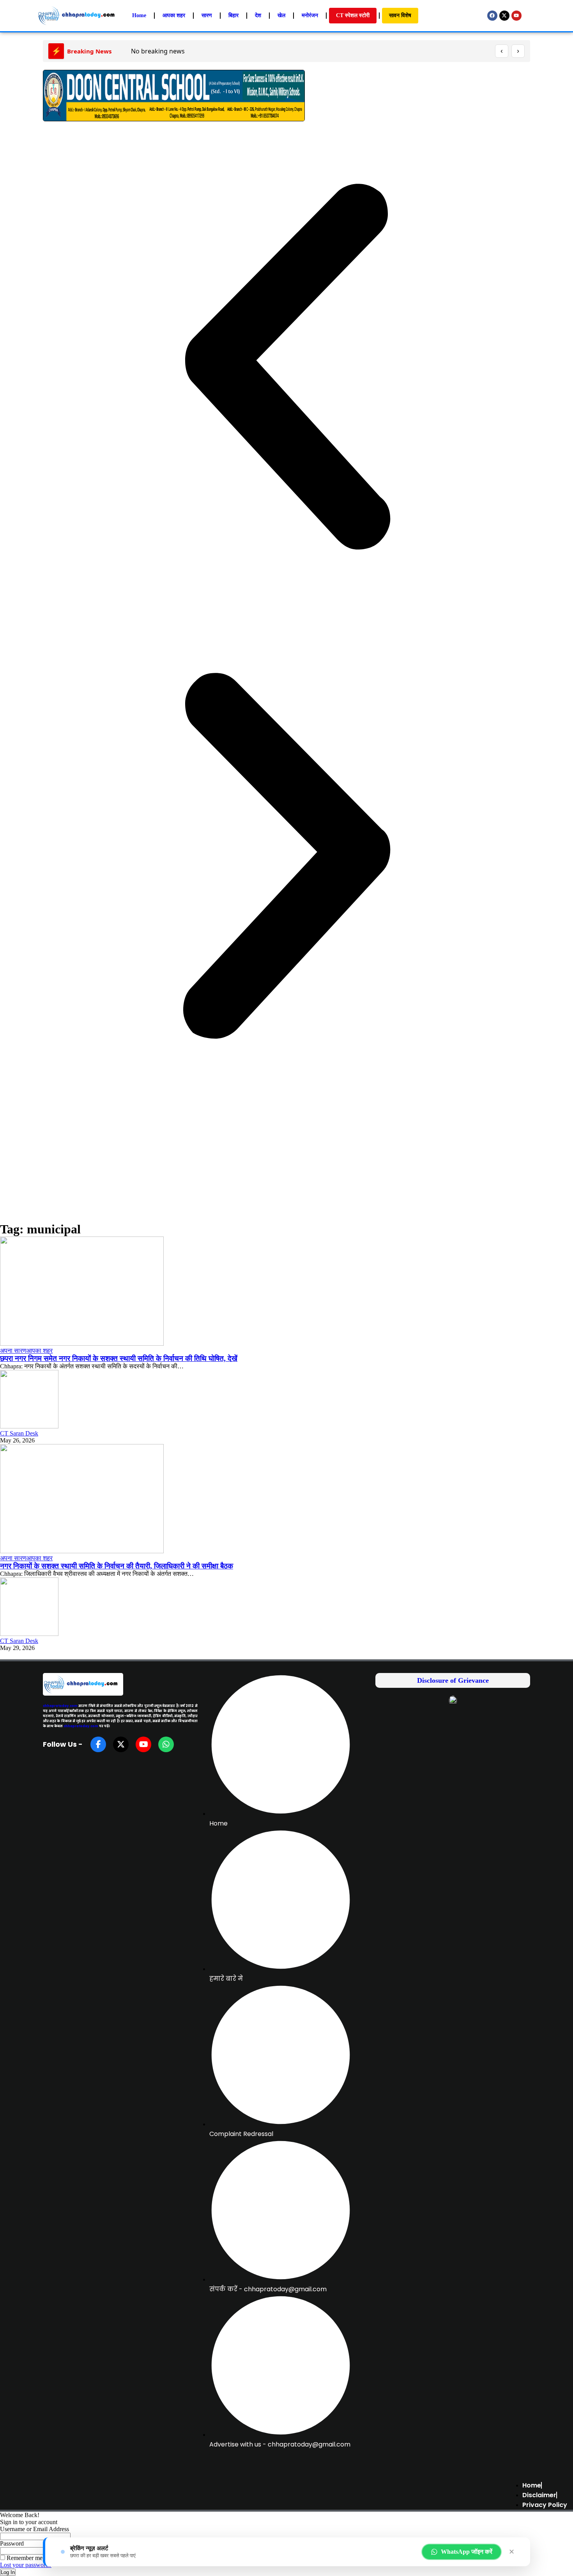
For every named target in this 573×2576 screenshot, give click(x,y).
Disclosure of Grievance (453, 1680)
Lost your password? (26, 2565)
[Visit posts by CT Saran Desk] (29, 1426)
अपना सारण (13, 1351)
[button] (286, 367)
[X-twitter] (504, 16)
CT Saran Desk (19, 1433)
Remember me (24, 2558)
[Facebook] (492, 16)
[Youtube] (516, 16)
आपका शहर (40, 1351)
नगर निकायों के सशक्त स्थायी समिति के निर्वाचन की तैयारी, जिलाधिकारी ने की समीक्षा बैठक (117, 1566)
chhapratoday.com (60, 1706)
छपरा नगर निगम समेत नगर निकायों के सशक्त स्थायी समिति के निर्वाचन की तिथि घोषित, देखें (119, 1358)
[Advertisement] (286, 1164)
